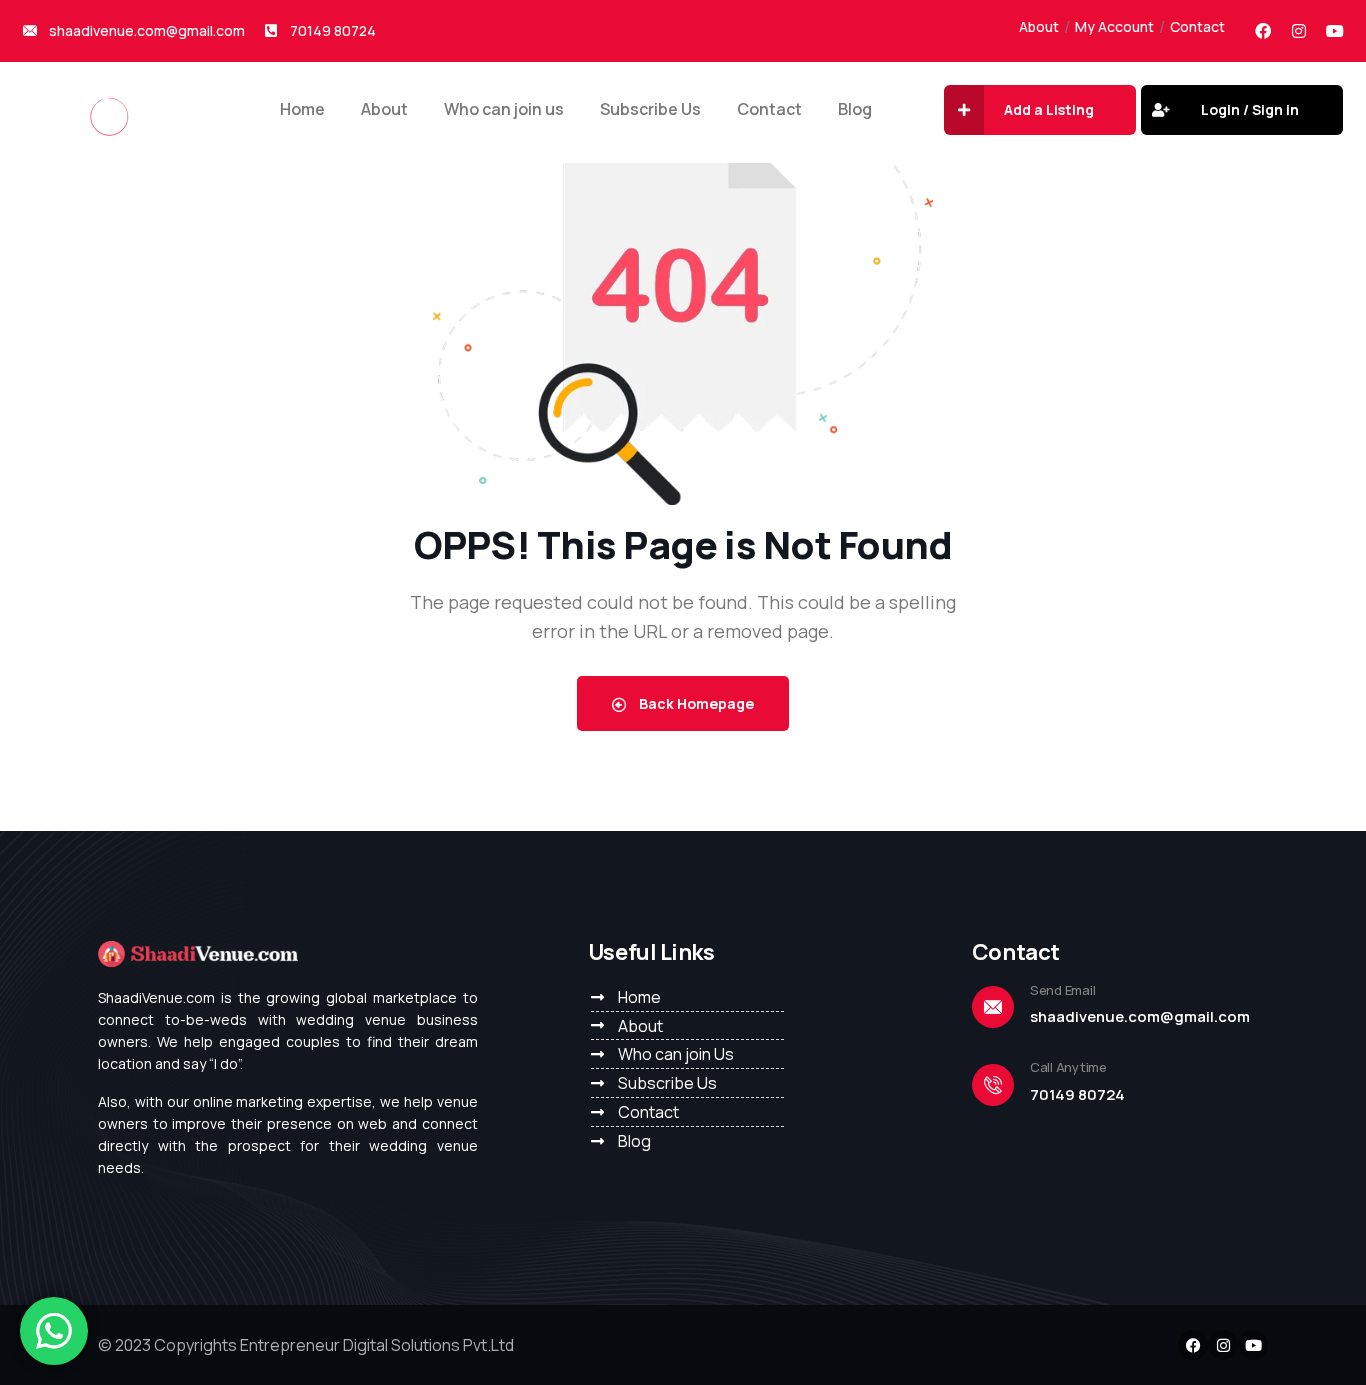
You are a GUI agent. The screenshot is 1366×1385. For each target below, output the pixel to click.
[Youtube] (1335, 31)
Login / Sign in (1250, 109)
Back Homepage (695, 703)
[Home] (109, 105)
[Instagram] (1299, 31)
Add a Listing (1049, 109)
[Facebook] (1263, 31)
